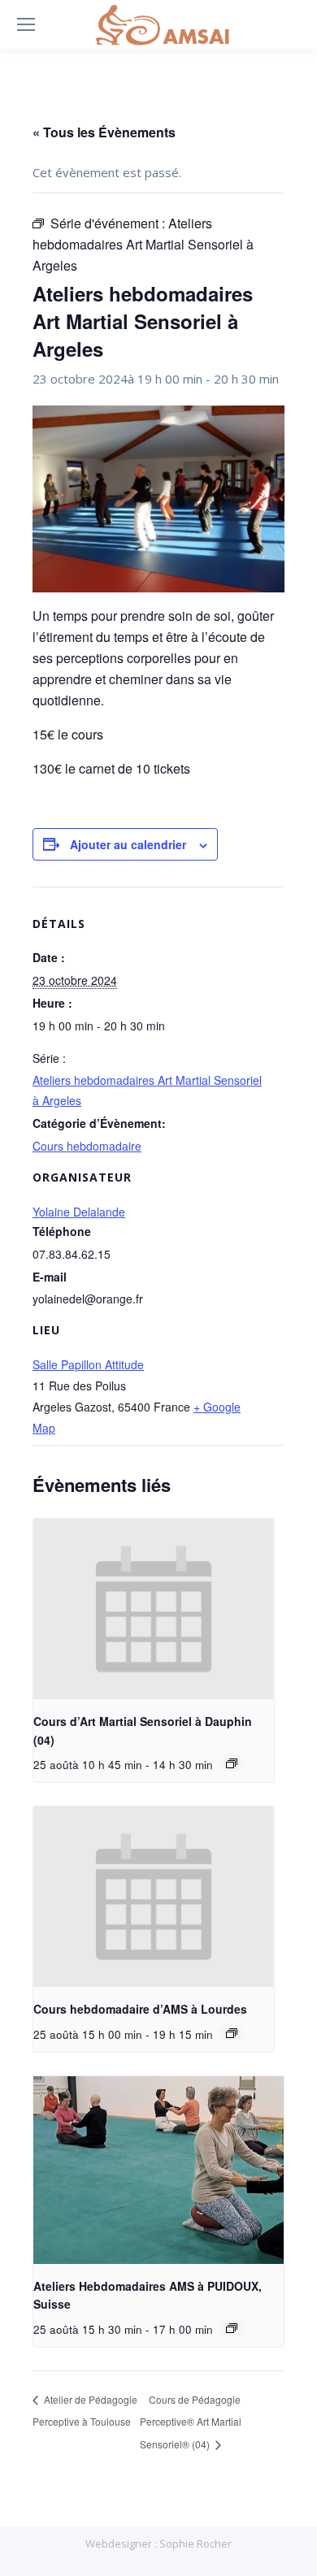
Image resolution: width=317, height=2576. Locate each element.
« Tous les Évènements (104, 132)
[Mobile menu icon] (26, 24)
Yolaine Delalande (79, 1212)
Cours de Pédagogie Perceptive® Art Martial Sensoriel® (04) (191, 2422)
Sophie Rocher (195, 2543)
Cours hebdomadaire (87, 1146)
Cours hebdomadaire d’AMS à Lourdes (140, 2009)
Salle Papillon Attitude (88, 1364)
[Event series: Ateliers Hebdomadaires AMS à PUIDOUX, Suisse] (232, 2328)
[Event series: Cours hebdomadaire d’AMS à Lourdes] (232, 2033)
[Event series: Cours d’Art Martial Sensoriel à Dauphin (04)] (232, 1763)
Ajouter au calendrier (128, 844)
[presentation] (154, 1609)
